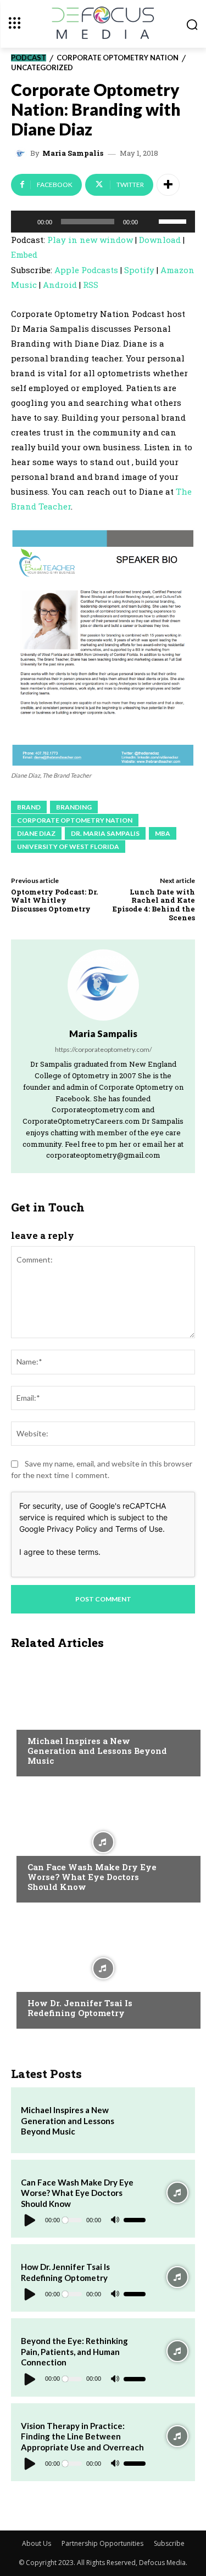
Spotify (139, 270)
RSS (91, 285)
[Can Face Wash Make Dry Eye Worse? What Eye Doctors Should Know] (103, 1842)
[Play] (25, 222)
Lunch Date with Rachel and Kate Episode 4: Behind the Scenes (154, 905)
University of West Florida (68, 847)
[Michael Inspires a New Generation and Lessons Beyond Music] (103, 1716)
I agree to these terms (59, 1552)
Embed (24, 254)
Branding (74, 807)
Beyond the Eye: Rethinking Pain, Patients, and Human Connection (74, 2351)
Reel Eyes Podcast (61, 1720)
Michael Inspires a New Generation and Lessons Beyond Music (97, 1751)
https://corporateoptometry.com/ (103, 1049)
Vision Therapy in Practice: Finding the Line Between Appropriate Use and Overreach (82, 2436)
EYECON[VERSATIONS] (65, 1982)
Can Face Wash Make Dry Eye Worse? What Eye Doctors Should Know (92, 1877)
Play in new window (90, 240)
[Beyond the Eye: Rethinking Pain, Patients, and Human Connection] (177, 2351)
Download (160, 240)
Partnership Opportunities (102, 2543)
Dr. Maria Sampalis (105, 833)
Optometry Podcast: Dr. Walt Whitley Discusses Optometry (54, 900)
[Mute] (150, 222)
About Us (37, 2543)
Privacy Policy (72, 1529)
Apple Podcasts (86, 270)
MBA (163, 833)
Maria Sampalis (73, 153)
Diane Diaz (36, 833)
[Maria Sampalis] (22, 154)
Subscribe (169, 2543)
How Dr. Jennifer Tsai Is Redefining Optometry (80, 2008)
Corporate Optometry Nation (118, 58)
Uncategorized (42, 68)
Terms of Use (139, 1529)
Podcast (29, 58)
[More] (168, 185)
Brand (29, 807)
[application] (103, 222)
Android (60, 285)
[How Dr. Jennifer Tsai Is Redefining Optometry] (103, 1968)
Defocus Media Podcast (72, 1846)
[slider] (174, 220)
